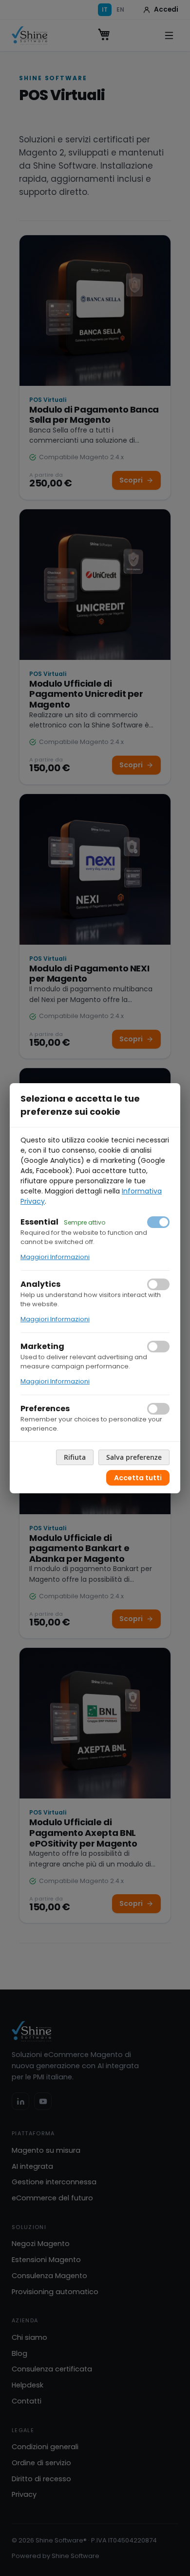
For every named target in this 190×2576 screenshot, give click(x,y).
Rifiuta (75, 1457)
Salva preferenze (134, 1457)
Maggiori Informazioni (55, 1257)
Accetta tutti (138, 1478)
